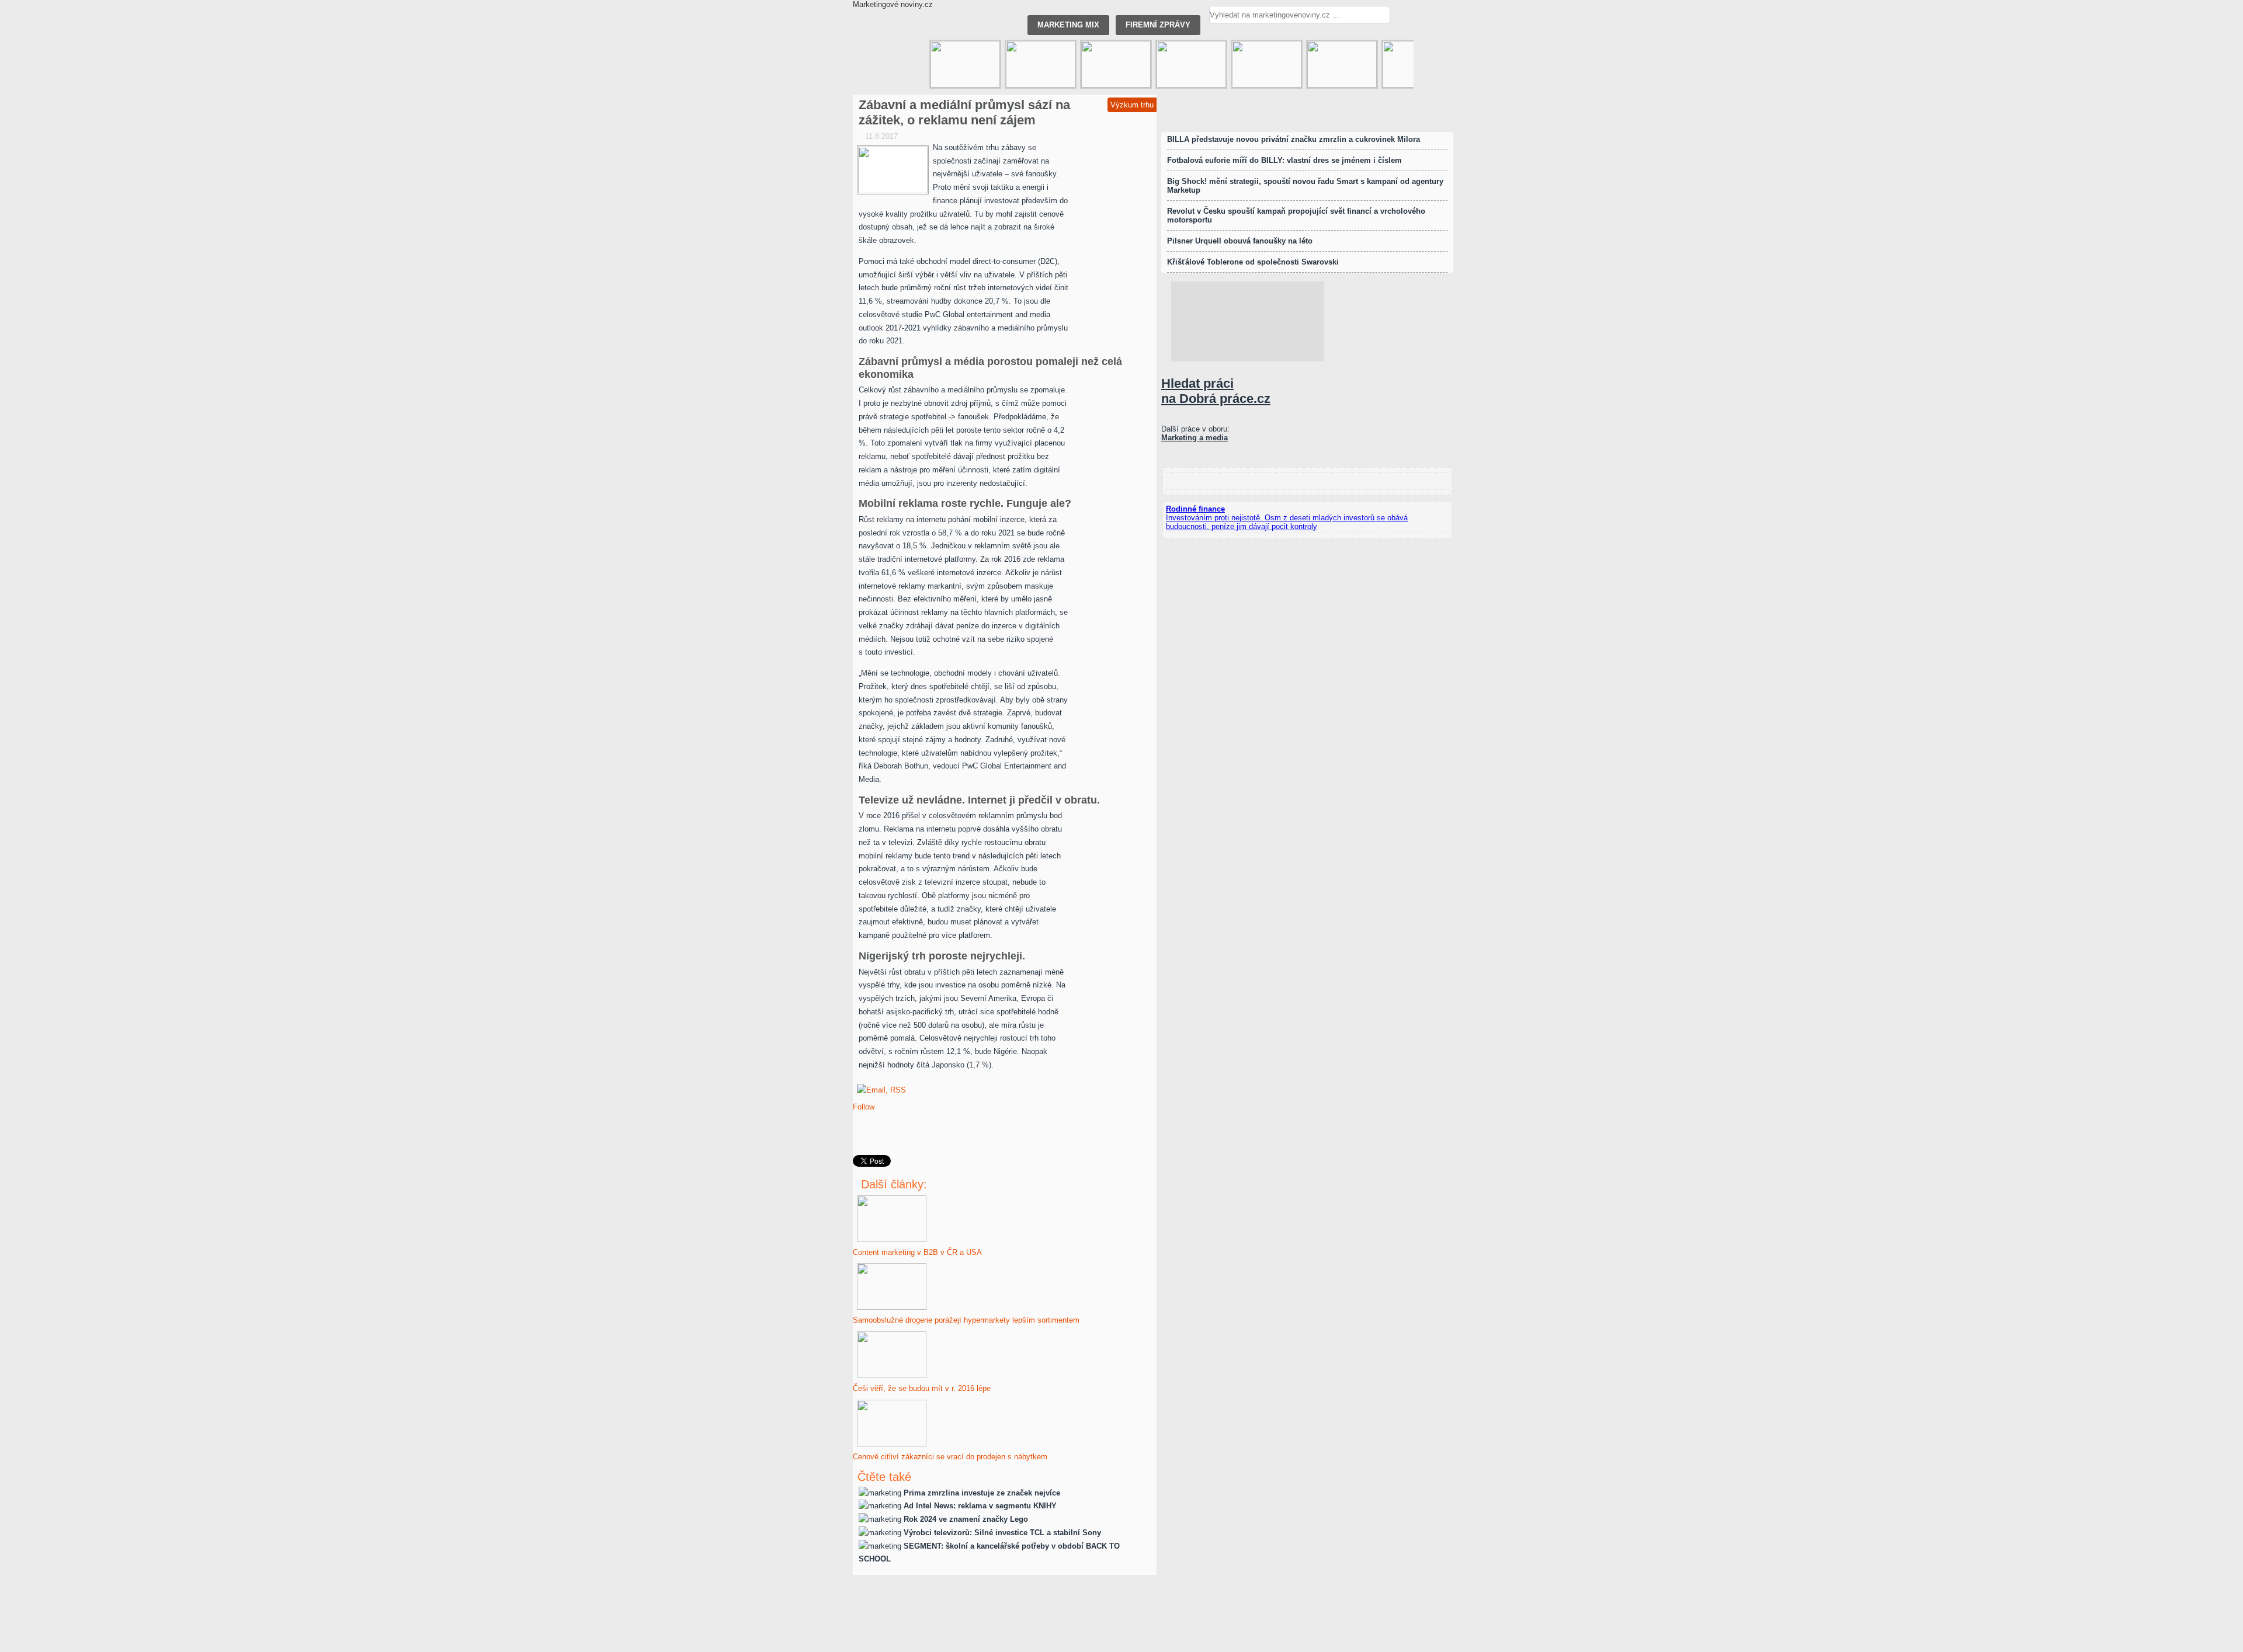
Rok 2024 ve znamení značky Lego (966, 1519)
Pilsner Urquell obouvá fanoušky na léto (1240, 241)
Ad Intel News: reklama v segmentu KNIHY (980, 1506)
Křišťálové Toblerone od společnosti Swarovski (1253, 262)
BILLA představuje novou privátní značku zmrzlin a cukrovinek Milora (1294, 139)
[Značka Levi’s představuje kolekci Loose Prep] (1041, 64)
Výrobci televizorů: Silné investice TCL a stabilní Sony (1002, 1533)
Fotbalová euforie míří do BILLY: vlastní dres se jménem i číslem (1284, 160)
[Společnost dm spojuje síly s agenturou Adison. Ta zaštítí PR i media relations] (965, 64)
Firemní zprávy (1158, 25)
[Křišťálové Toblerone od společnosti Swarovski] (1191, 64)
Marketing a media (1195, 438)
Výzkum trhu (1132, 105)
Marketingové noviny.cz (893, 4)
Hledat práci (1216, 391)
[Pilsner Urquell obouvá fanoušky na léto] (1267, 64)
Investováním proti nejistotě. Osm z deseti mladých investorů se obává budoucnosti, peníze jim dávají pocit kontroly (1287, 522)
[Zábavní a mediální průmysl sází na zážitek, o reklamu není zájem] (893, 170)
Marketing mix (1068, 25)
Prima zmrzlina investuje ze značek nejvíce (982, 1493)
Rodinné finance (1195, 509)
